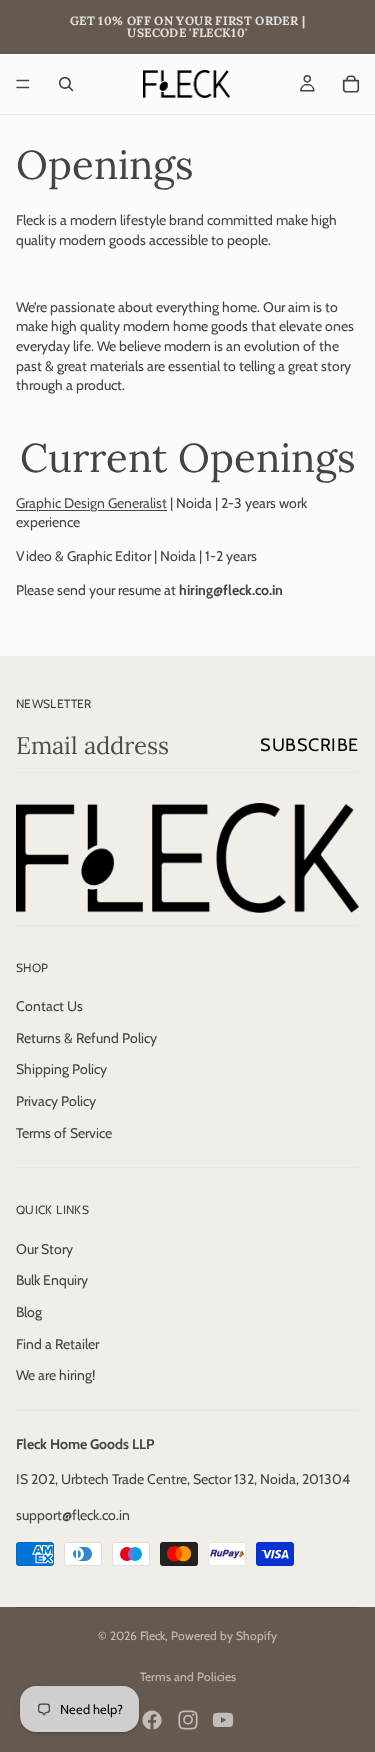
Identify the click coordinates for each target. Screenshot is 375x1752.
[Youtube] (223, 1720)
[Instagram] (188, 1720)
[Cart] (351, 84)
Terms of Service (64, 1132)
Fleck (152, 1635)
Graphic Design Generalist (91, 503)
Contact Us (49, 1006)
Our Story (44, 1248)
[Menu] (23, 84)
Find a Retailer (57, 1343)
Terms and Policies (188, 1676)
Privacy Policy (56, 1101)
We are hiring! (55, 1375)
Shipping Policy (61, 1069)
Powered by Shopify (224, 1635)
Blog (29, 1312)
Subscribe (309, 745)
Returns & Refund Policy (86, 1038)
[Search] (66, 84)
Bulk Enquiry (52, 1280)
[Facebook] (152, 1720)
